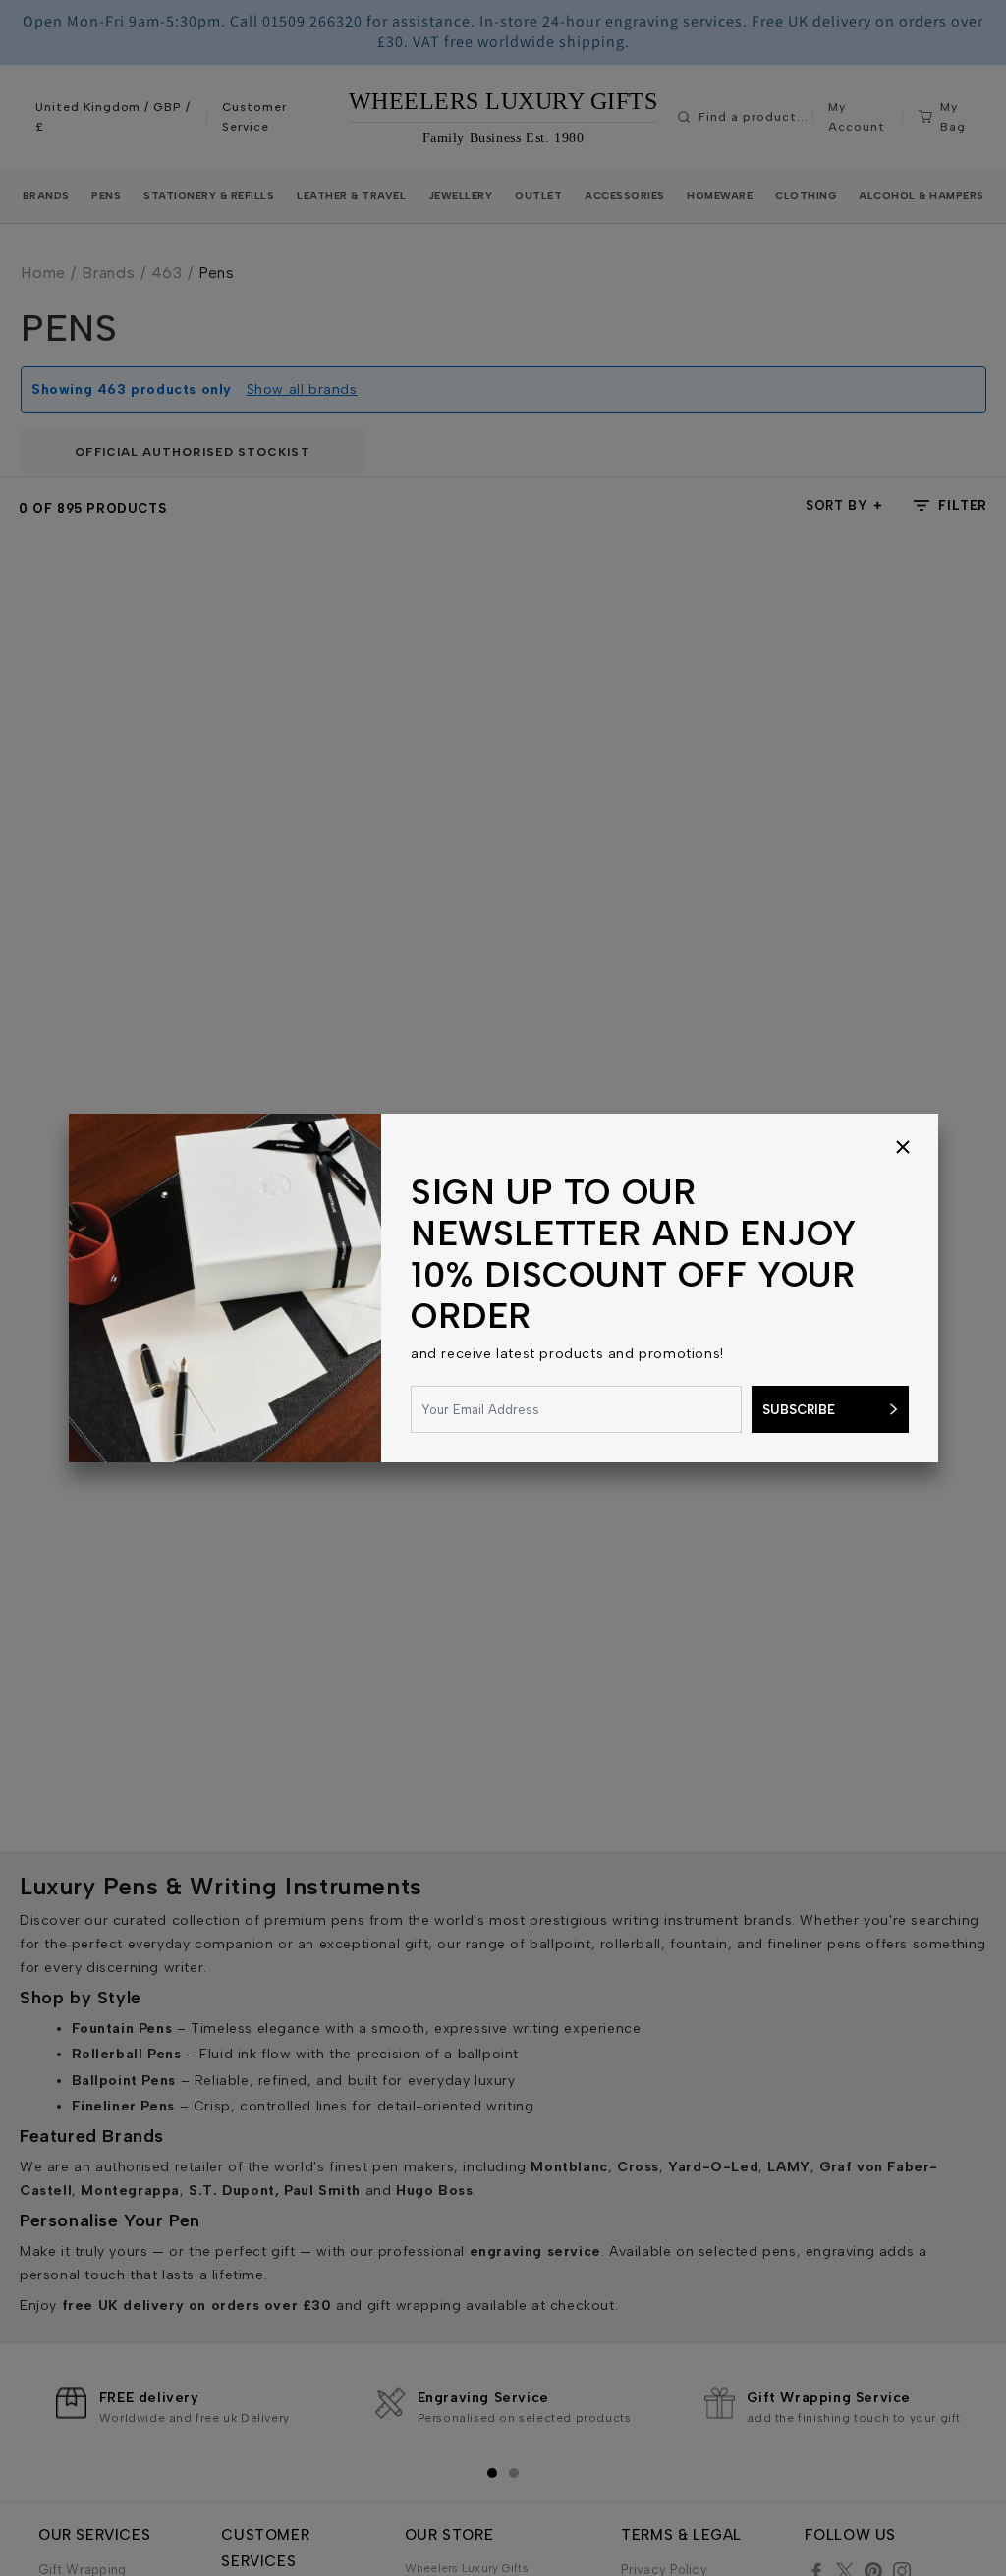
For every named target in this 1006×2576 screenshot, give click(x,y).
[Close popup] (903, 1149)
